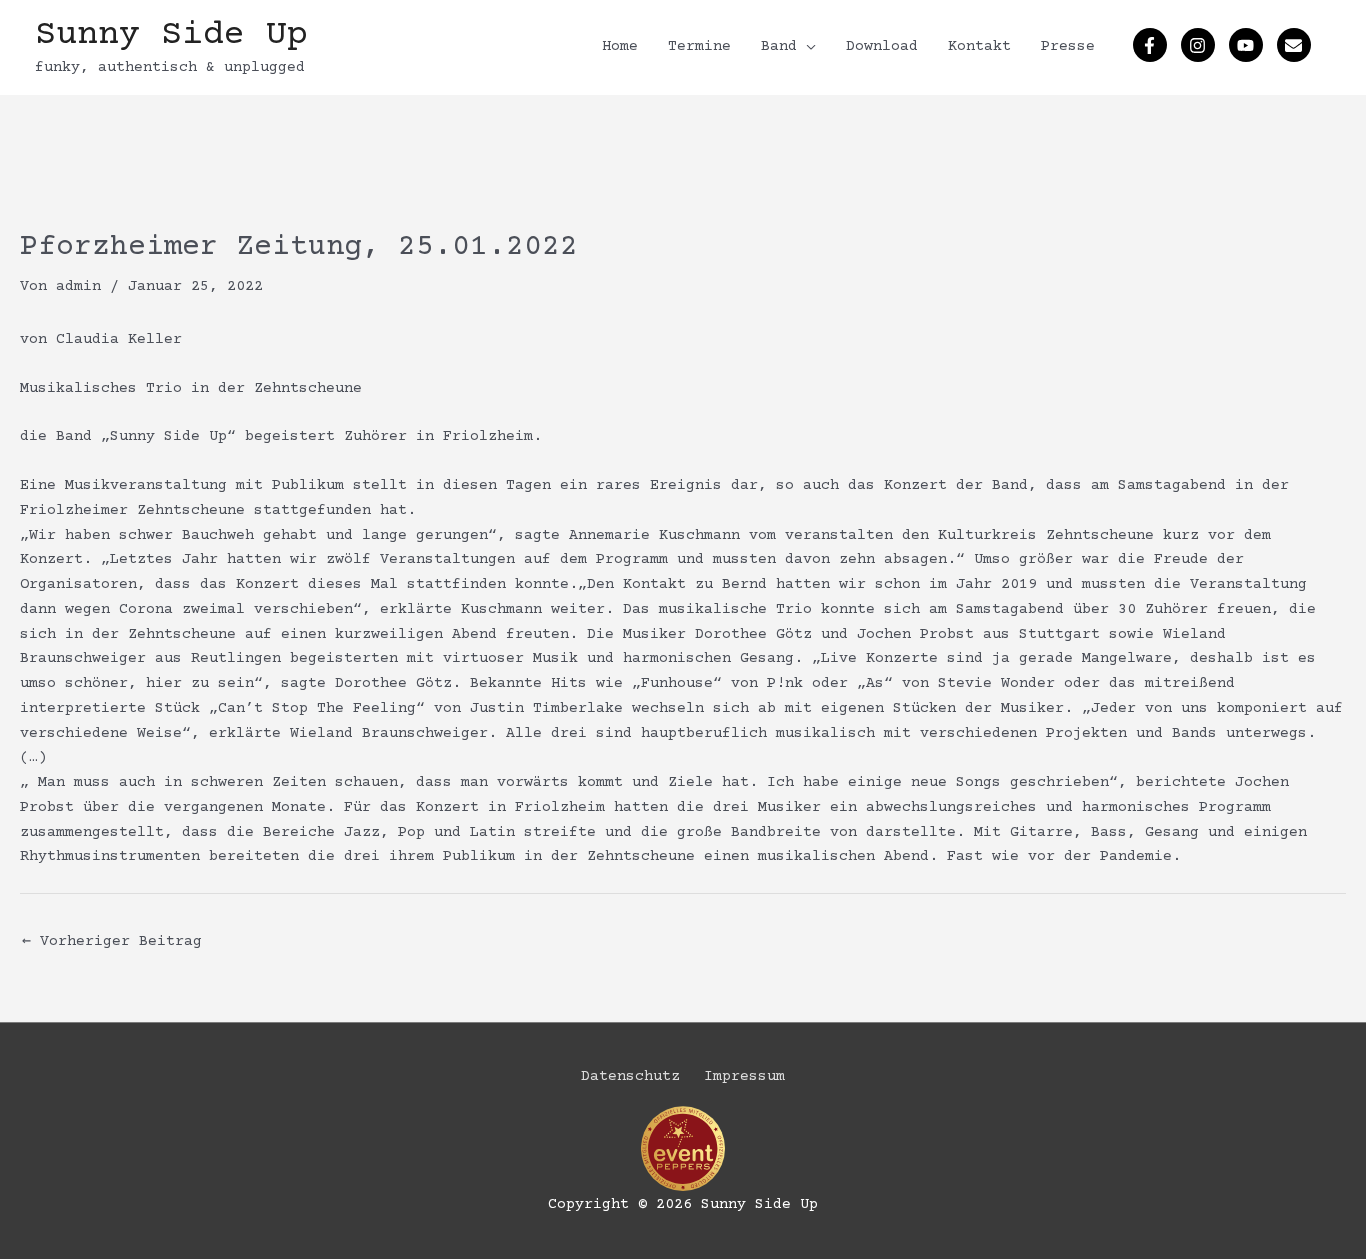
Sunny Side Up (171, 35)
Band (779, 46)
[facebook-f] (1152, 45)
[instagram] (1200, 45)
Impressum (744, 1076)
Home (620, 46)
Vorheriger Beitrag (112, 941)
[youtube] (1248, 45)
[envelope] (1296, 45)
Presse (1068, 46)
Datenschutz (630, 1076)
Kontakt (979, 46)
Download (882, 46)
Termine (699, 46)
